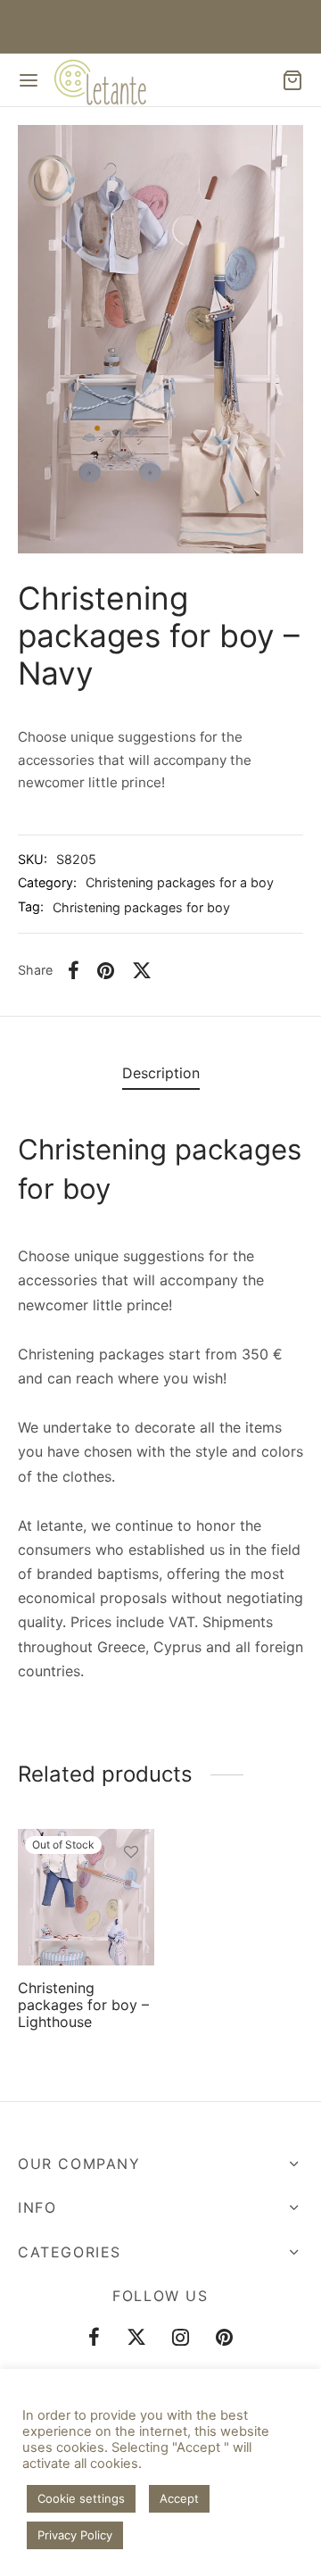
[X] (142, 970)
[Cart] (292, 80)
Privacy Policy (75, 2535)
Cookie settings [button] (81, 2498)
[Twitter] (136, 2339)
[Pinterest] (106, 970)
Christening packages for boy (141, 907)
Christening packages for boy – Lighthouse (83, 2004)
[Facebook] (74, 970)
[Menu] (29, 80)
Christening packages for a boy (180, 882)
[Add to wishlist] (131, 1851)
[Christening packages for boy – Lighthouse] (86, 1897)
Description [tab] (161, 1073)
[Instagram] (181, 2339)
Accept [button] (179, 2498)
